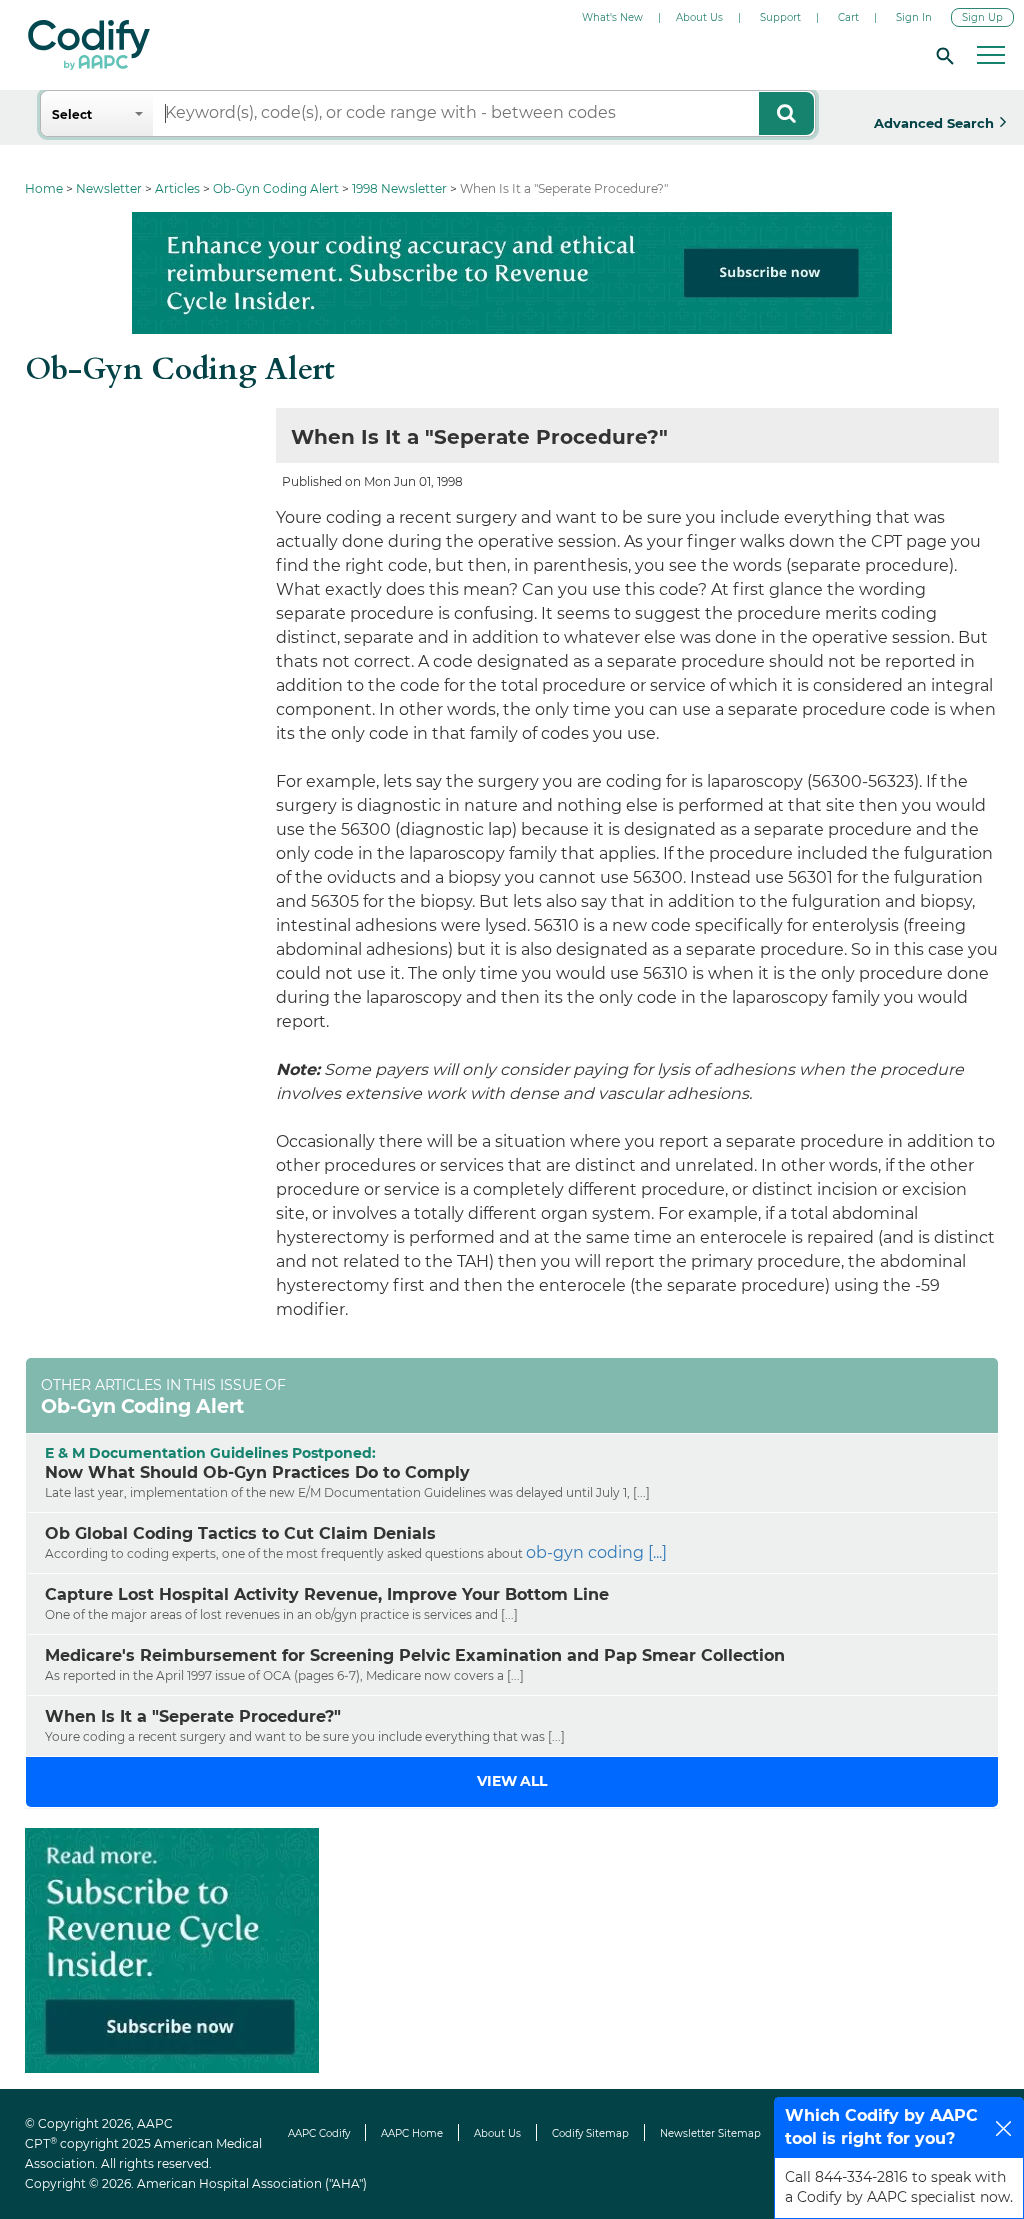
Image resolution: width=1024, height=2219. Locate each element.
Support (780, 17)
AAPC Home (412, 2133)
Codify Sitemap (590, 2133)
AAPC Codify (319, 2133)
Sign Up (982, 17)
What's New (612, 17)
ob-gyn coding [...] (596, 1552)
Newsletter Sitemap (710, 2133)
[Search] (942, 55)
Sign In (914, 17)
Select (72, 114)
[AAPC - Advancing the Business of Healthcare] (89, 45)
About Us (699, 17)
